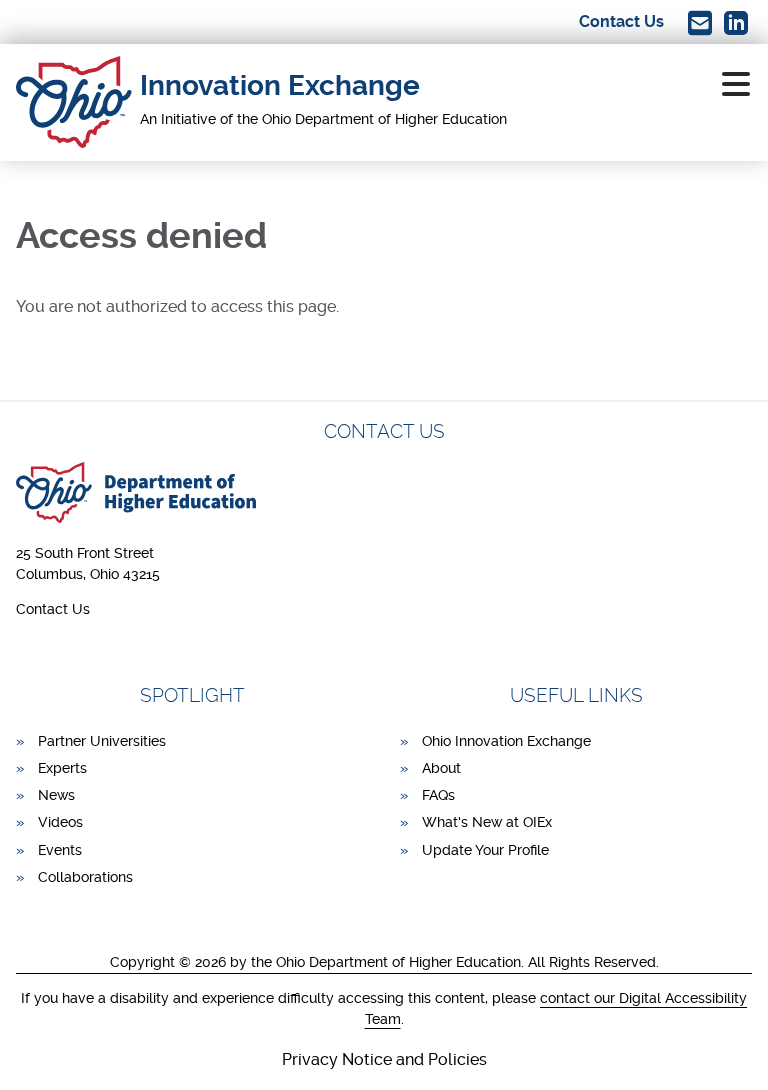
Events (60, 850)
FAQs (438, 795)
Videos (60, 822)
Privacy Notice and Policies (384, 1059)
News (56, 795)
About (441, 768)
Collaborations (85, 877)
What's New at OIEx (487, 822)
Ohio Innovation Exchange (506, 741)
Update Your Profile (485, 850)
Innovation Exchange (280, 85)
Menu (736, 84)
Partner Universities (102, 741)
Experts (62, 768)
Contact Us (53, 609)
